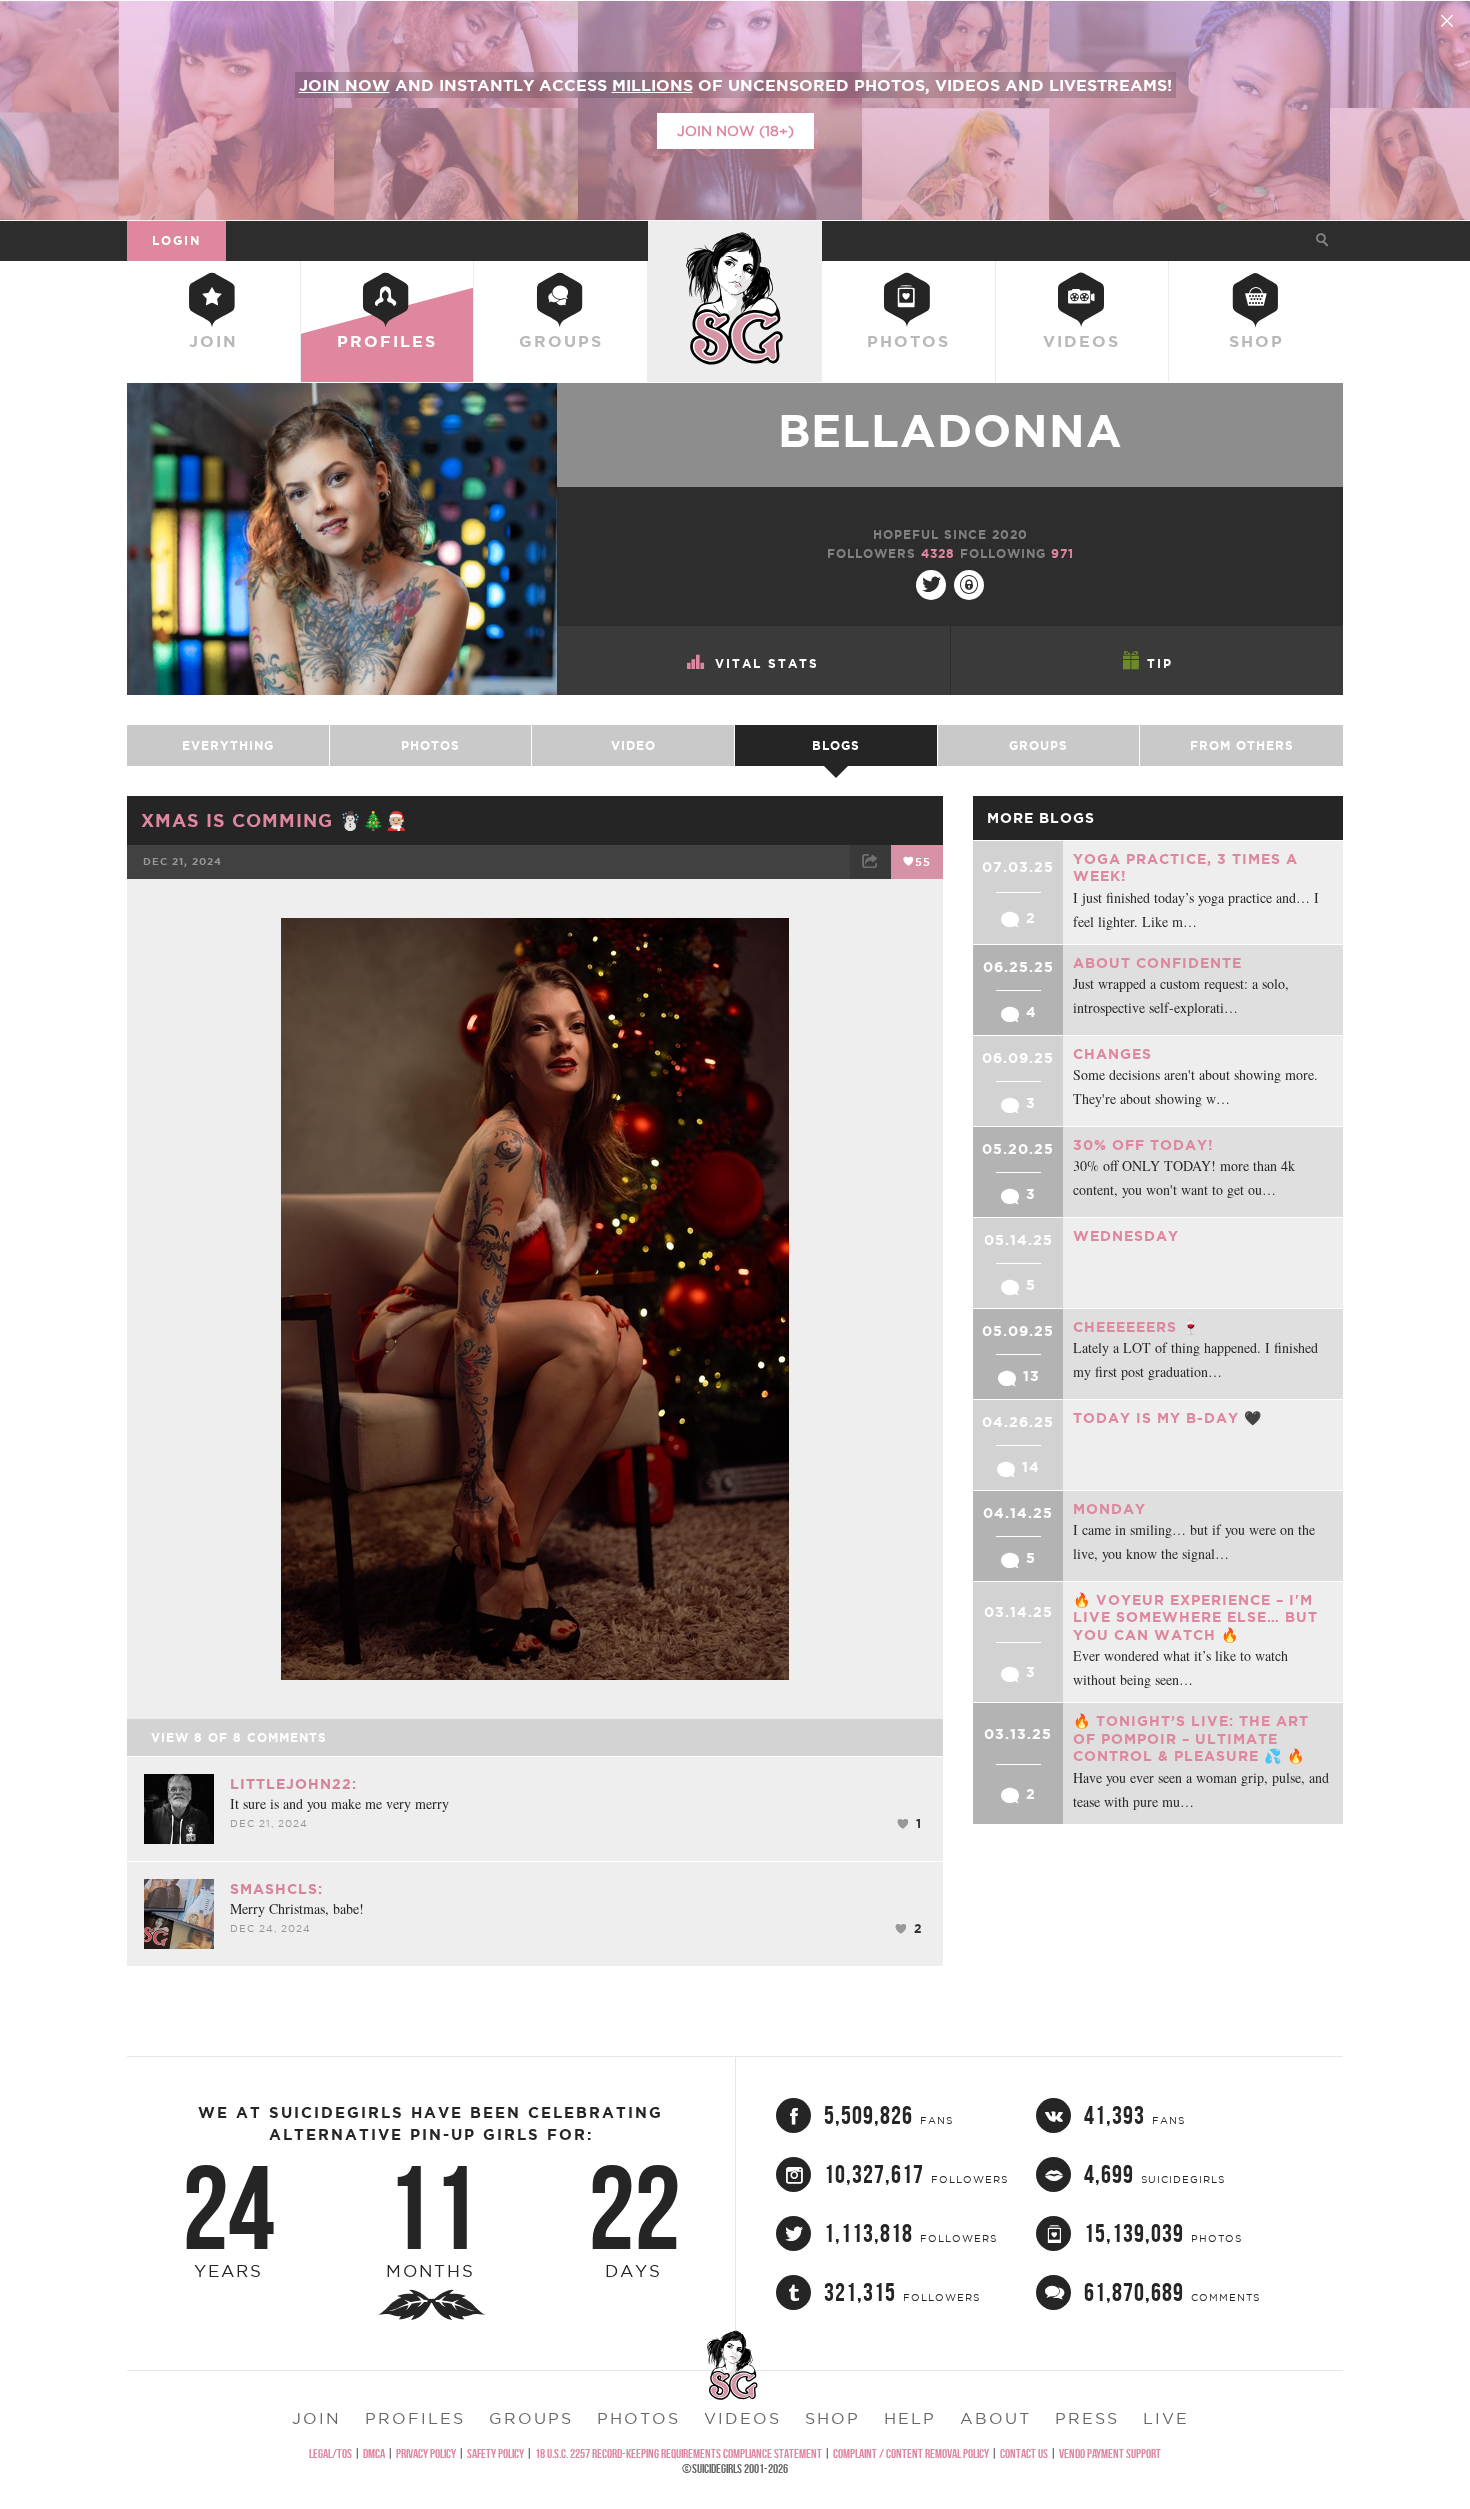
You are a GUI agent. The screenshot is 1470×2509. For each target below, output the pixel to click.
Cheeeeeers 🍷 (1136, 1327)
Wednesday (1126, 1236)
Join (213, 341)
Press (1087, 2418)
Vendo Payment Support (1110, 2453)
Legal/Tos (330, 2453)
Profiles (387, 341)
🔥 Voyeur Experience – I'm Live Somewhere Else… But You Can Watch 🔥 (1195, 1617)
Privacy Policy (426, 2453)
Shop (1256, 341)
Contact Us (1024, 2453)
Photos (908, 341)
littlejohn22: (293, 1784)
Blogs (836, 745)
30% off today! (1143, 1145)
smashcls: (276, 1889)
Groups (561, 341)
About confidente (1157, 963)
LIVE (1166, 2418)
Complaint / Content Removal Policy (911, 2453)
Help (910, 2418)
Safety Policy (495, 2453)
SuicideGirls (735, 240)
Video (633, 745)
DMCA (374, 2453)
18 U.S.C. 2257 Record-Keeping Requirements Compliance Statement (678, 2453)
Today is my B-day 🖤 (1167, 1418)
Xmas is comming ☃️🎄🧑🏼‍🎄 (274, 820)
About (995, 2418)
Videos (1081, 341)
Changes (1112, 1054)
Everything (228, 745)
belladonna (950, 430)
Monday (1109, 1509)
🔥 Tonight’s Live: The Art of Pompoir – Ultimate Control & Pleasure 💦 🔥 (1191, 1738)
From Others (1242, 745)
